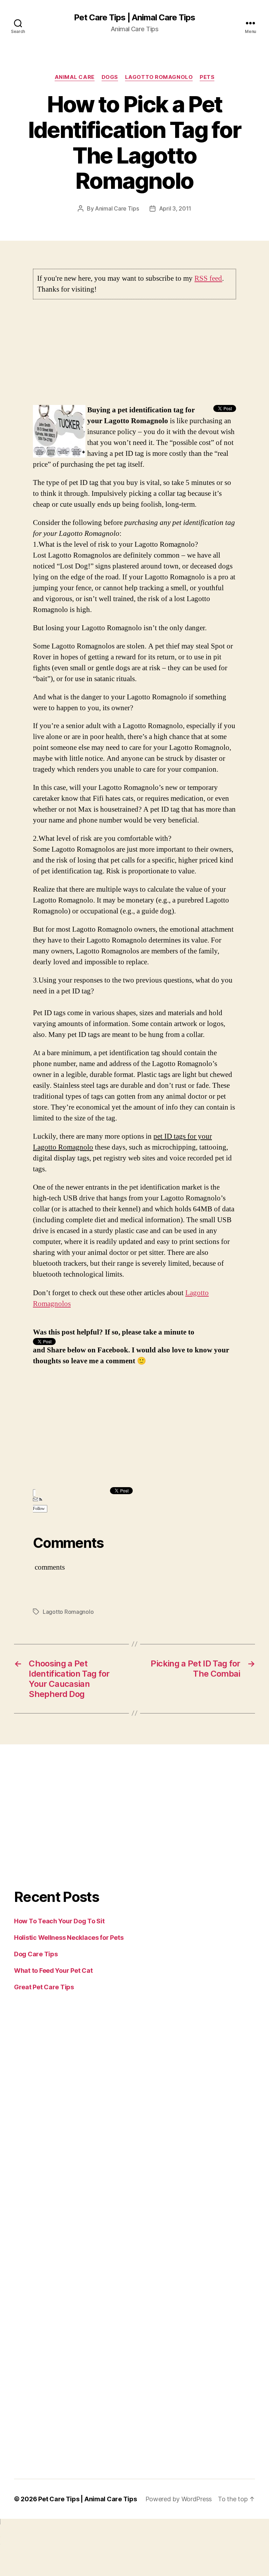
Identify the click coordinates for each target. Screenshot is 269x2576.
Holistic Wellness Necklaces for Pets (69, 1938)
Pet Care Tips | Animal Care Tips (134, 18)
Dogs (110, 77)
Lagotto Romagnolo (159, 77)
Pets (207, 77)
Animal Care (75, 77)
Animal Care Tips (117, 208)
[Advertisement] (134, 356)
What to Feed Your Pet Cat (53, 1971)
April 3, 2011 (175, 208)
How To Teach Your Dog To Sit (59, 1921)
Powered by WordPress (179, 2499)
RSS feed (208, 278)
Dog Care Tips (36, 1954)
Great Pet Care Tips (44, 1987)
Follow (39, 1509)
